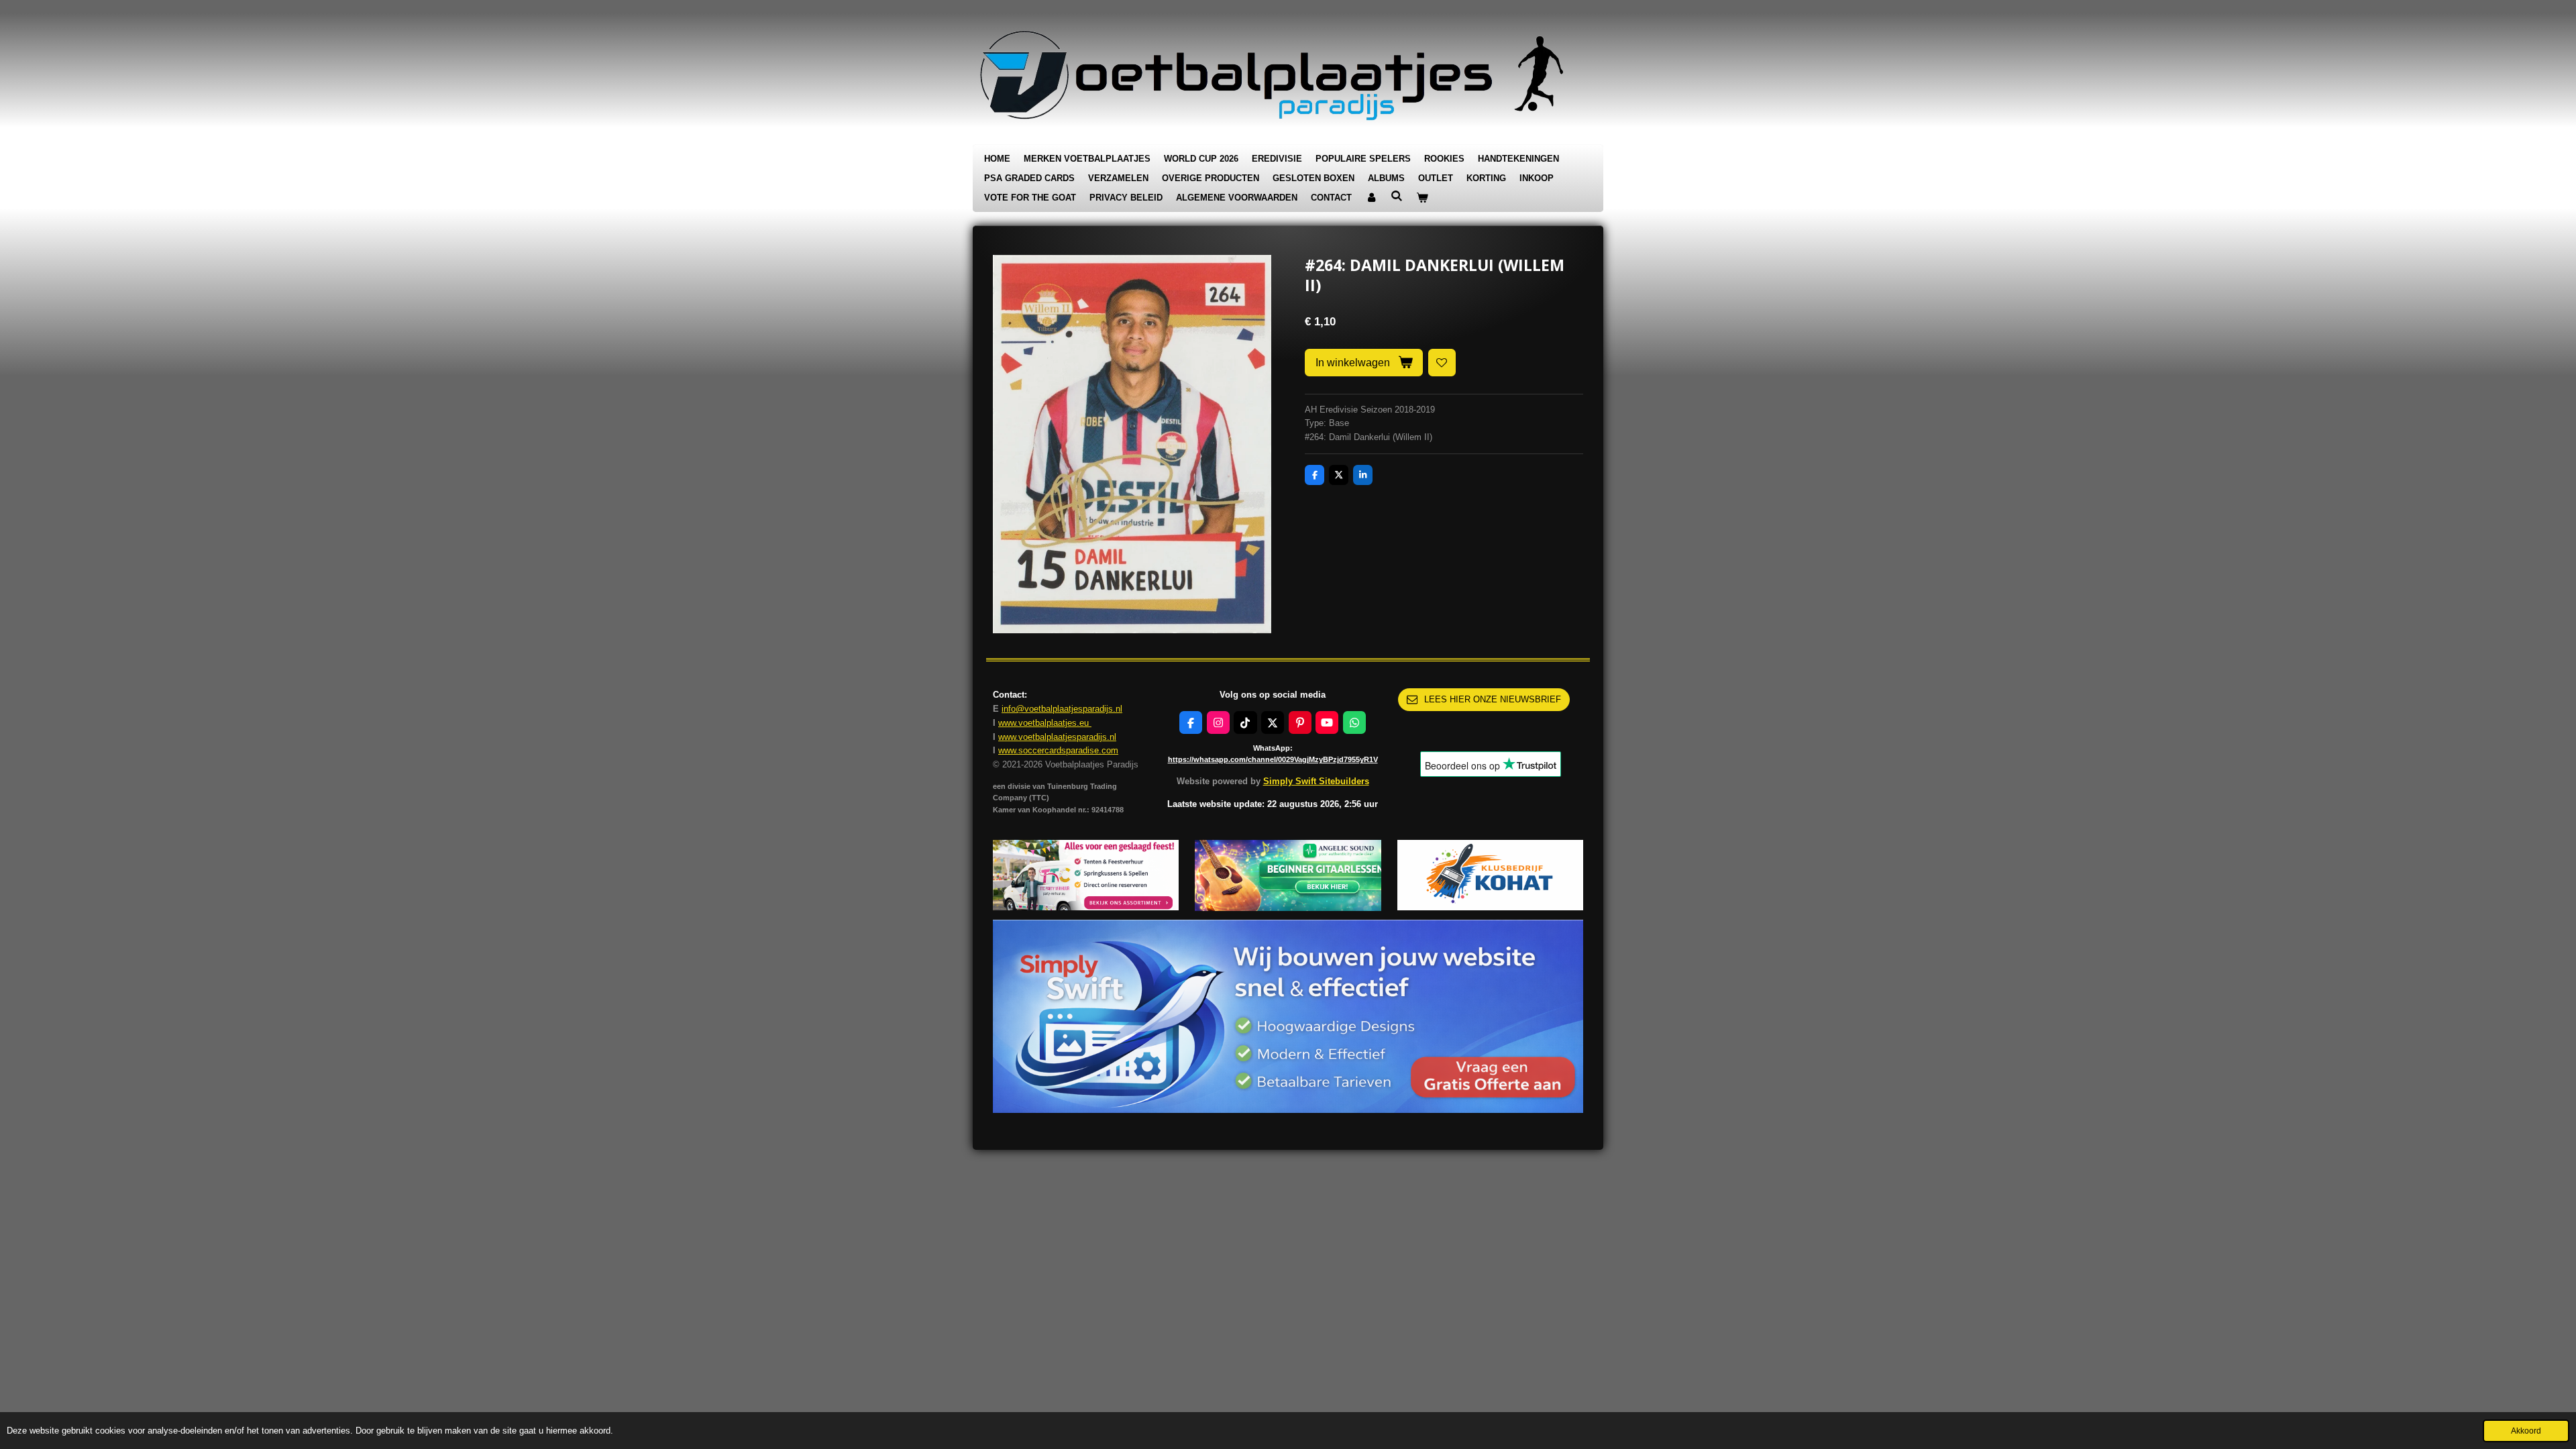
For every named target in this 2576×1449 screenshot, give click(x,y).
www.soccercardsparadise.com (1058, 750)
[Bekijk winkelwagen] (1422, 198)
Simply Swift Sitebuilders (1316, 781)
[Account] (1371, 198)
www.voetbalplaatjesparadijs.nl (1057, 737)
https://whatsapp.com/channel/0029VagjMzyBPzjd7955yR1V (1273, 759)
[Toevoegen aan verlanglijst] (1442, 363)
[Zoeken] (1397, 196)
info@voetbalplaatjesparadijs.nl (1062, 709)
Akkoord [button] (2526, 1431)
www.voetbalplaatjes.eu (1045, 723)
